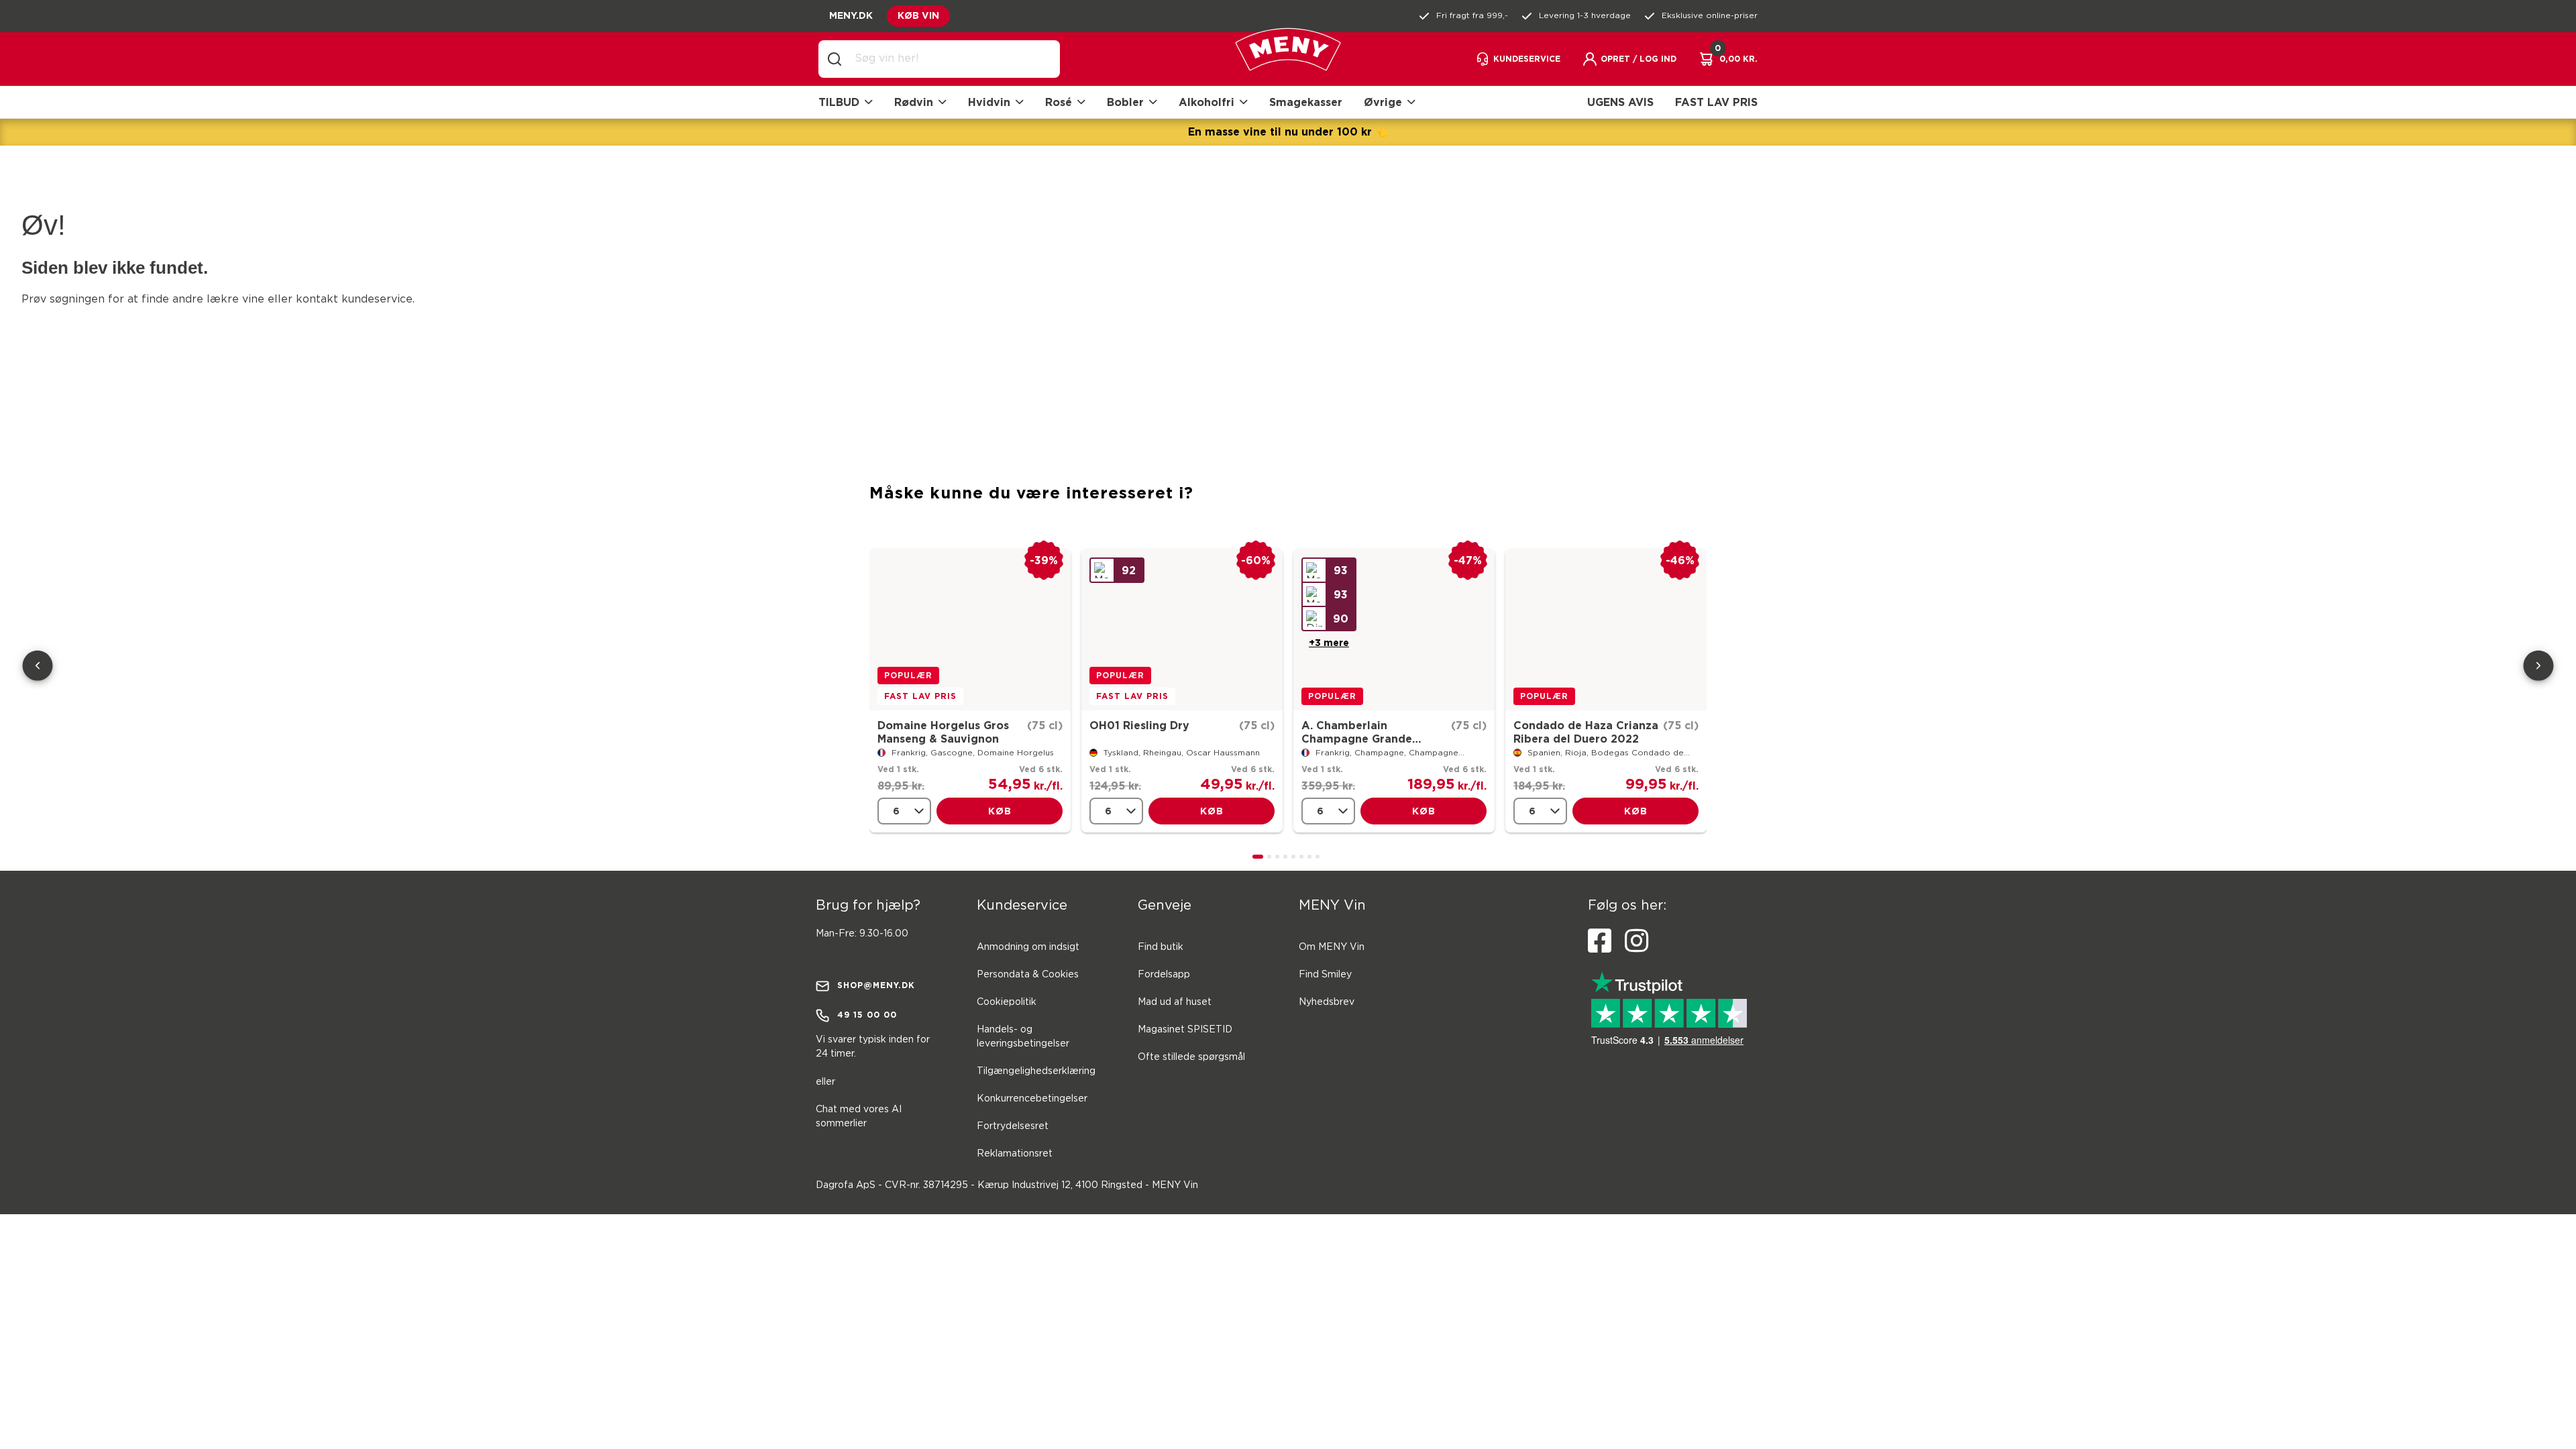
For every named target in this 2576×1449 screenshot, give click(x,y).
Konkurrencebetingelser (1032, 1099)
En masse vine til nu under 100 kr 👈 (1288, 131)
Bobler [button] (1125, 102)
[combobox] (950, 59)
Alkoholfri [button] (1206, 102)
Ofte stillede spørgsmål (1191, 1057)
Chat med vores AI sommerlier (859, 1117)
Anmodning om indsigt (1028, 947)
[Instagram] (1636, 941)
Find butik (1161, 947)
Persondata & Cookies (1028, 975)
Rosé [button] (1059, 102)
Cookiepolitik (1007, 1002)
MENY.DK (851, 15)
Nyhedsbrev (1327, 1002)
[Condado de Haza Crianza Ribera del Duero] (1606, 630)
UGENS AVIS (1620, 102)
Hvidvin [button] (989, 102)
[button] (1629, 59)
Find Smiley (1325, 975)
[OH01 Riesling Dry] (1182, 630)
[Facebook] (1600, 941)
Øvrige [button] (1383, 102)
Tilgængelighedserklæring (1036, 1071)
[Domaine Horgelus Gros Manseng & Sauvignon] (970, 630)
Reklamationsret (1015, 1154)
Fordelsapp (1164, 975)
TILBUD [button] (839, 102)
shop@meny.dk (876, 985)
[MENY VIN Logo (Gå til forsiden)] (1288, 59)
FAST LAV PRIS (1716, 102)
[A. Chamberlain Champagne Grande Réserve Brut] (1394, 630)
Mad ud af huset (1175, 1002)
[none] (904, 811)
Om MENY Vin (1332, 947)
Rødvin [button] (914, 102)
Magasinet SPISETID (1185, 1030)
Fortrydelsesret (1013, 1126)
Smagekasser (1306, 102)
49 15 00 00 (867, 1015)
